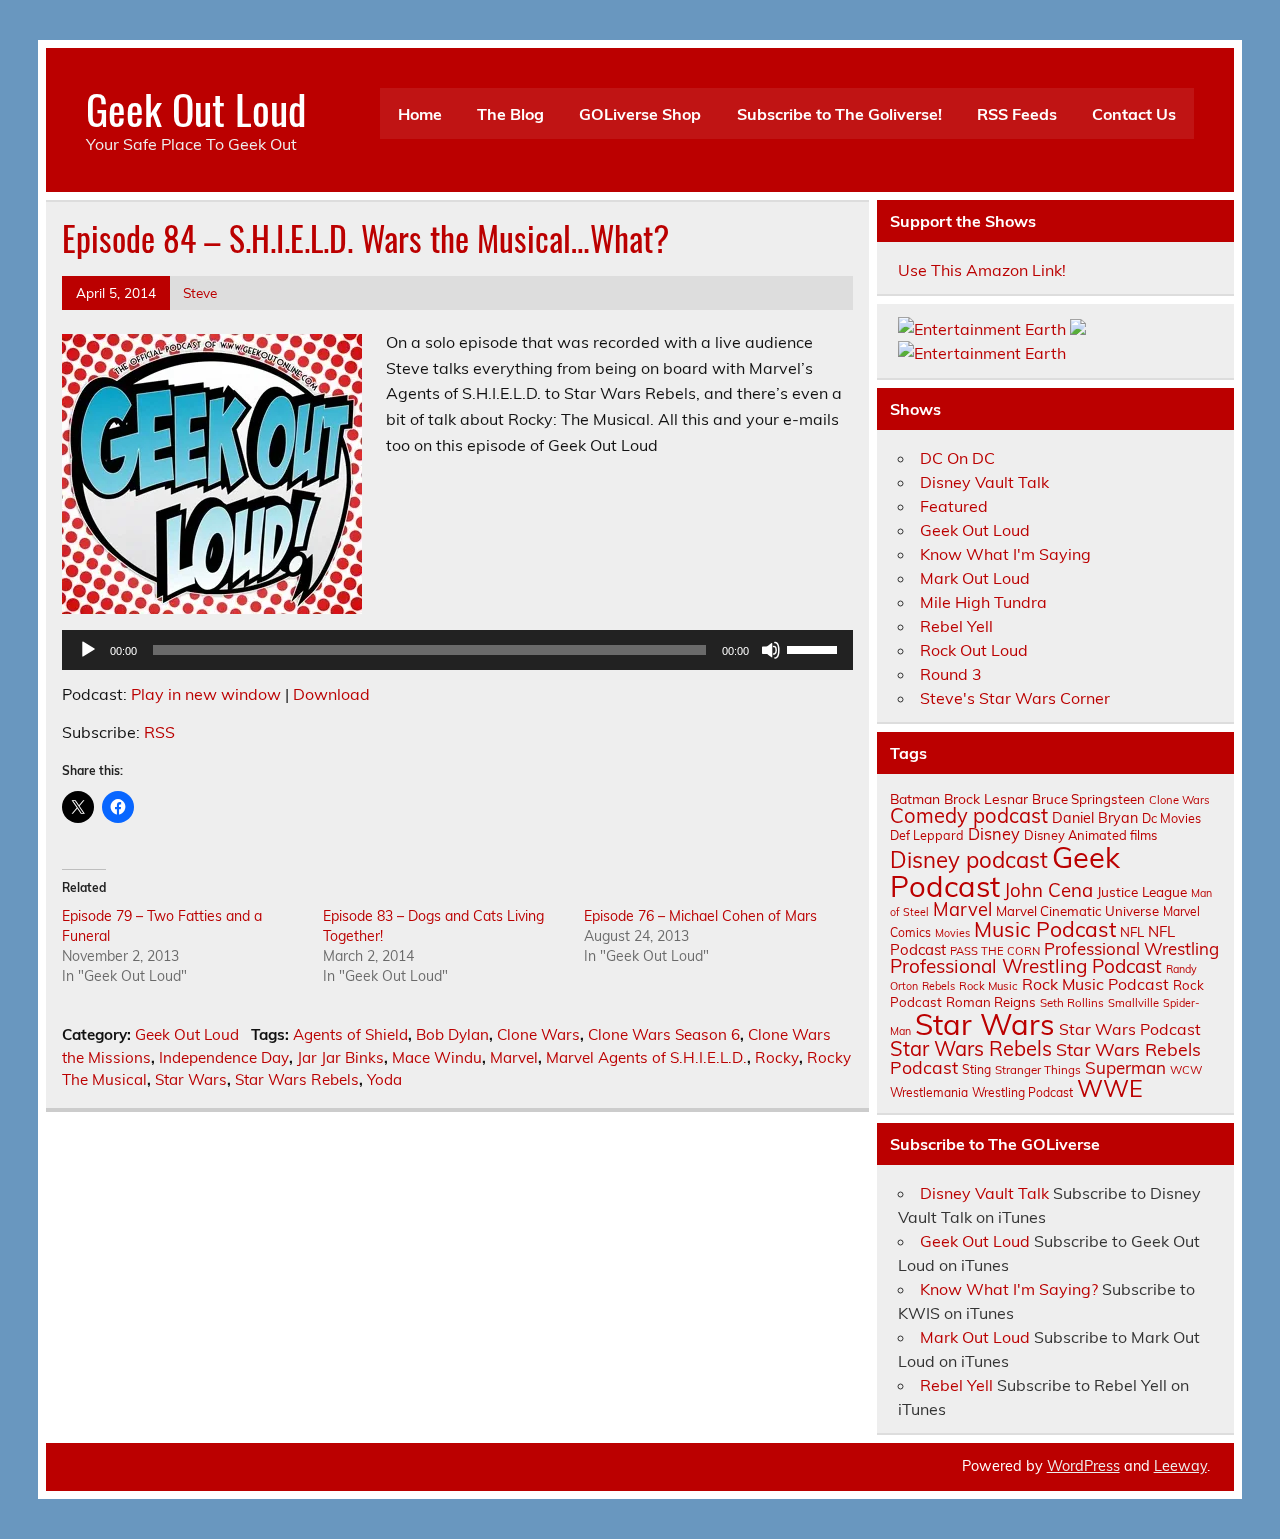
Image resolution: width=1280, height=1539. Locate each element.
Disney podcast (969, 860)
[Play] (88, 650)
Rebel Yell (956, 626)
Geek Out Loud (196, 108)
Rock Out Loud (974, 650)
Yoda (384, 1079)
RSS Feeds (1017, 114)
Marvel (514, 1057)
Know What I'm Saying (1005, 554)
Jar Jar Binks (340, 1057)
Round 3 (951, 674)
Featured (954, 506)
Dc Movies (1171, 818)
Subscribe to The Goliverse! (839, 114)
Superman (1125, 1067)
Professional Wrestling (1131, 948)
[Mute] (771, 650)
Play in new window (206, 694)
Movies (952, 933)
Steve (200, 292)
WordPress (1083, 1466)
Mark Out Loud (975, 578)
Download (331, 694)
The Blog (510, 114)
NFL (1132, 932)
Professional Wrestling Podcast (1026, 966)
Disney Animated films (1090, 835)
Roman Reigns (991, 1002)
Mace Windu (437, 1057)
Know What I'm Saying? (1009, 1289)
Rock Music (988, 986)
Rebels (938, 986)
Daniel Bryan (1095, 818)
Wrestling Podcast (1022, 1092)
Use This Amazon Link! (982, 270)
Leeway (1180, 1466)
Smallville (1133, 1003)
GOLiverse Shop (640, 114)
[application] (457, 650)
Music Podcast (1045, 929)
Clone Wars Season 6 (664, 1034)
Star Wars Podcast (1130, 1029)
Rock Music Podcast (1095, 984)
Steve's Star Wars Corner (1015, 698)
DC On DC (957, 458)
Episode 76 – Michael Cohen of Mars (700, 916)
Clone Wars (538, 1034)
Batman (915, 798)
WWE (1110, 1088)
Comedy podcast (969, 815)
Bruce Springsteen (1088, 799)
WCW (1186, 1070)
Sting (976, 1069)
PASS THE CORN (995, 951)
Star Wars (191, 1079)
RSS (159, 732)
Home (420, 114)
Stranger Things (1038, 1069)
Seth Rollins (1072, 1002)
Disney (994, 834)
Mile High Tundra (983, 602)
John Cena (1048, 890)
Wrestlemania (929, 1092)
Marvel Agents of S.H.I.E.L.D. (646, 1057)
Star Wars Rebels (297, 1079)
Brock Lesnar (986, 798)
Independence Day (224, 1057)
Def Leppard (927, 835)
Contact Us (1134, 114)
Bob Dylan (452, 1034)
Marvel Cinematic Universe (1077, 911)
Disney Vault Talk (984, 482)
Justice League (1142, 891)
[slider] (815, 648)
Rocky (777, 1057)
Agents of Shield (350, 1034)
